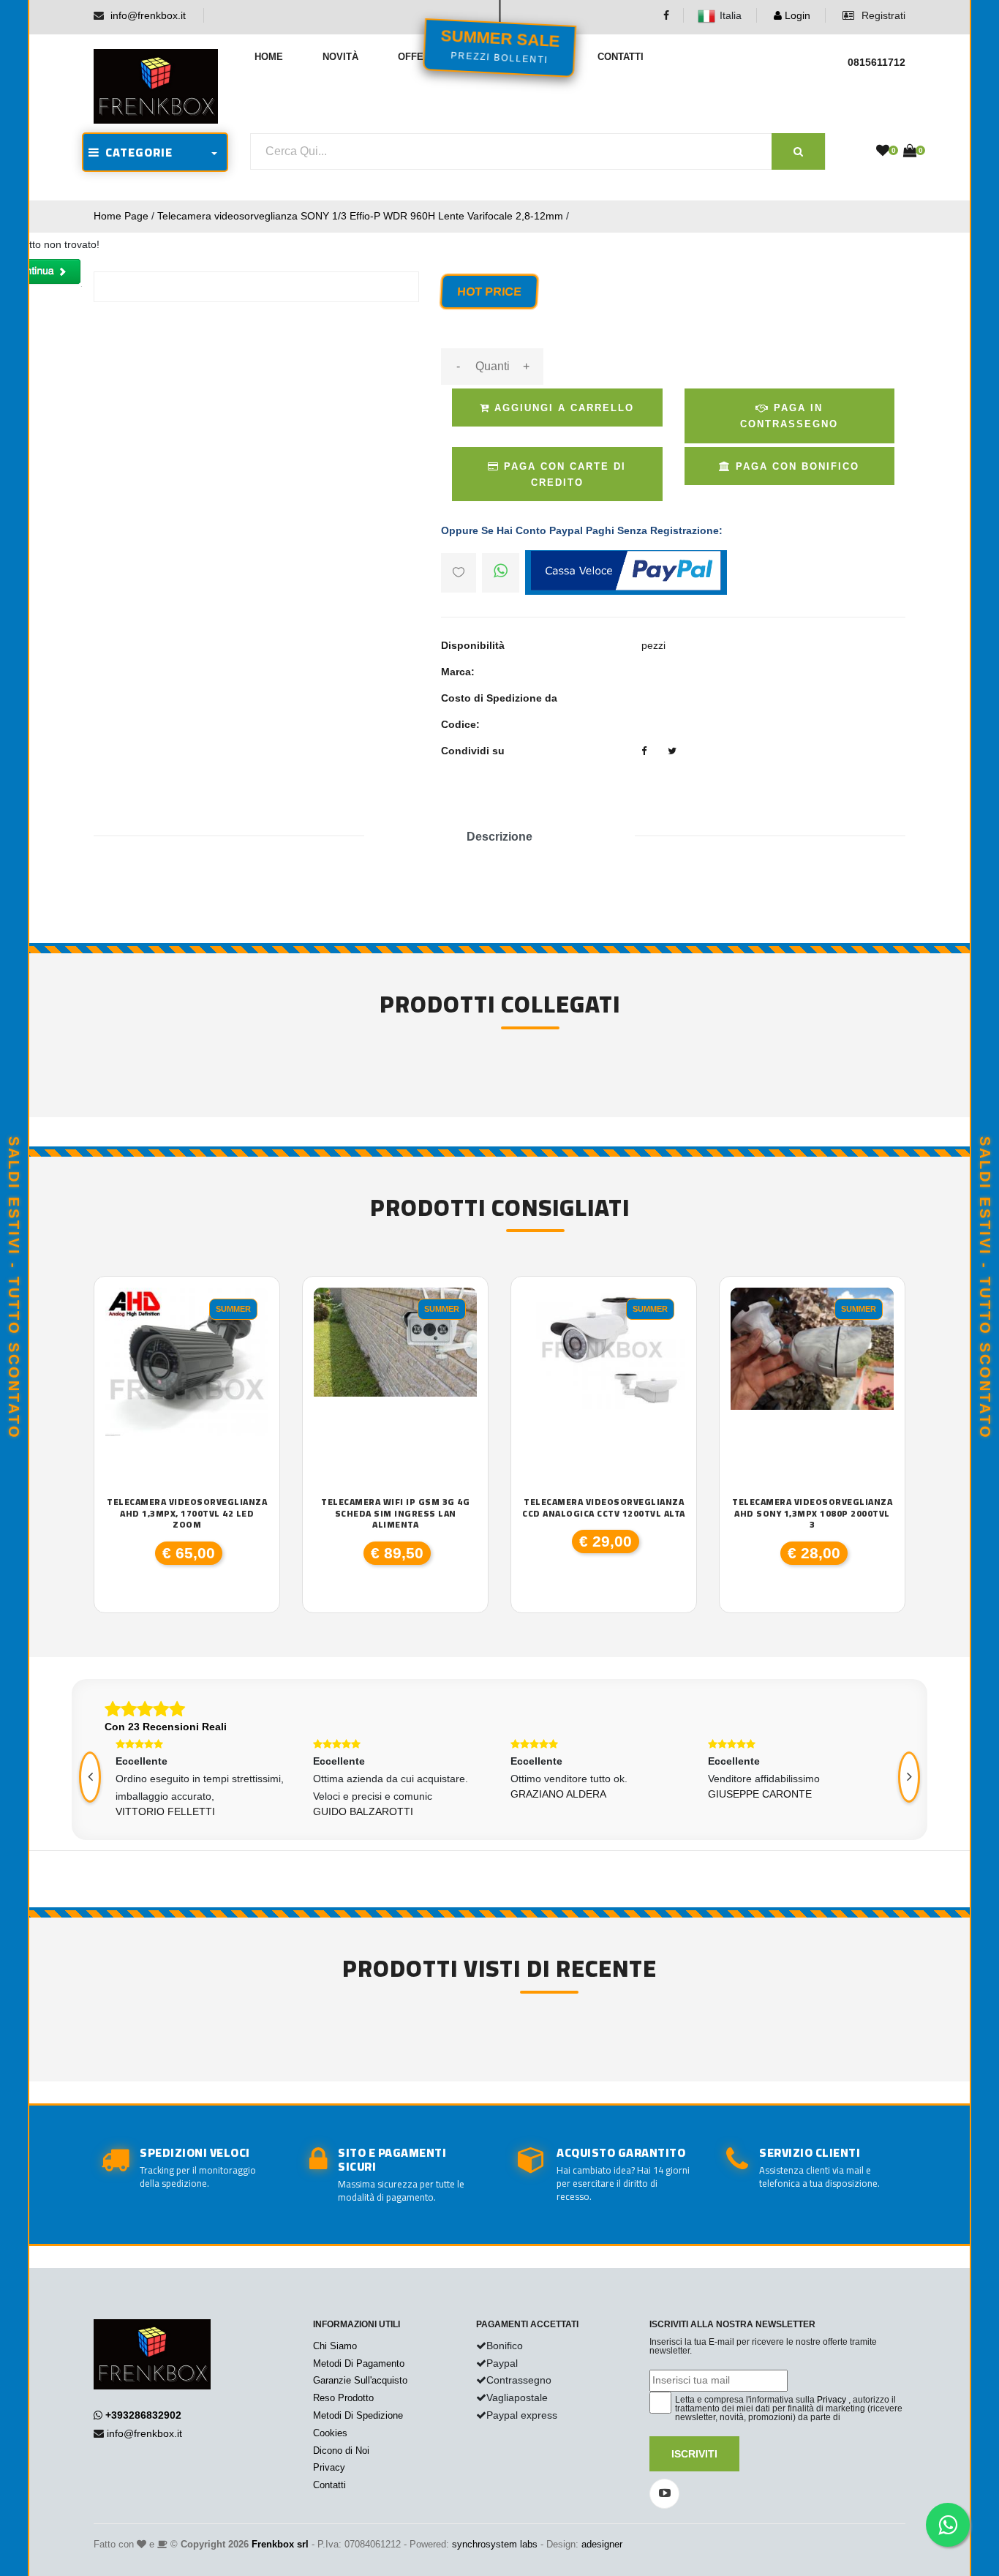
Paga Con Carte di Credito (563, 474)
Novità (340, 57)
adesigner (602, 2544)
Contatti (621, 57)
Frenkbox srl (280, 2544)
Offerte (420, 57)
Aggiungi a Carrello (562, 408)
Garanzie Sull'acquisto (360, 2380)
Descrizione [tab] (499, 837)
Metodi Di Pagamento (359, 2363)
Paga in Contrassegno (789, 416)
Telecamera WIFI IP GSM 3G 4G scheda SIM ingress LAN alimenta (395, 1513)
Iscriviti (694, 2454)
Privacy (329, 2467)
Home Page (121, 216)
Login (796, 15)
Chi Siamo (335, 2346)
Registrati (882, 15)
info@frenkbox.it (148, 15)
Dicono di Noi (341, 2451)
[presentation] (90, 1777)
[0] (883, 151)
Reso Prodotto (343, 2398)
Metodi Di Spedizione (358, 2415)
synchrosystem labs (495, 2544)
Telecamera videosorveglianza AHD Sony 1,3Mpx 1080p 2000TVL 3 (812, 1513)
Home (269, 57)
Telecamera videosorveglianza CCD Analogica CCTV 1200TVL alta (604, 1507)
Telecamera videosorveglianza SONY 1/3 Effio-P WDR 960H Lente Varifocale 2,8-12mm (360, 216)
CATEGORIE (136, 152)
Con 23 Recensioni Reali (166, 1727)
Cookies (330, 2433)
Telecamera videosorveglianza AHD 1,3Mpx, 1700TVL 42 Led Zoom (187, 1513)
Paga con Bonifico (795, 466)
